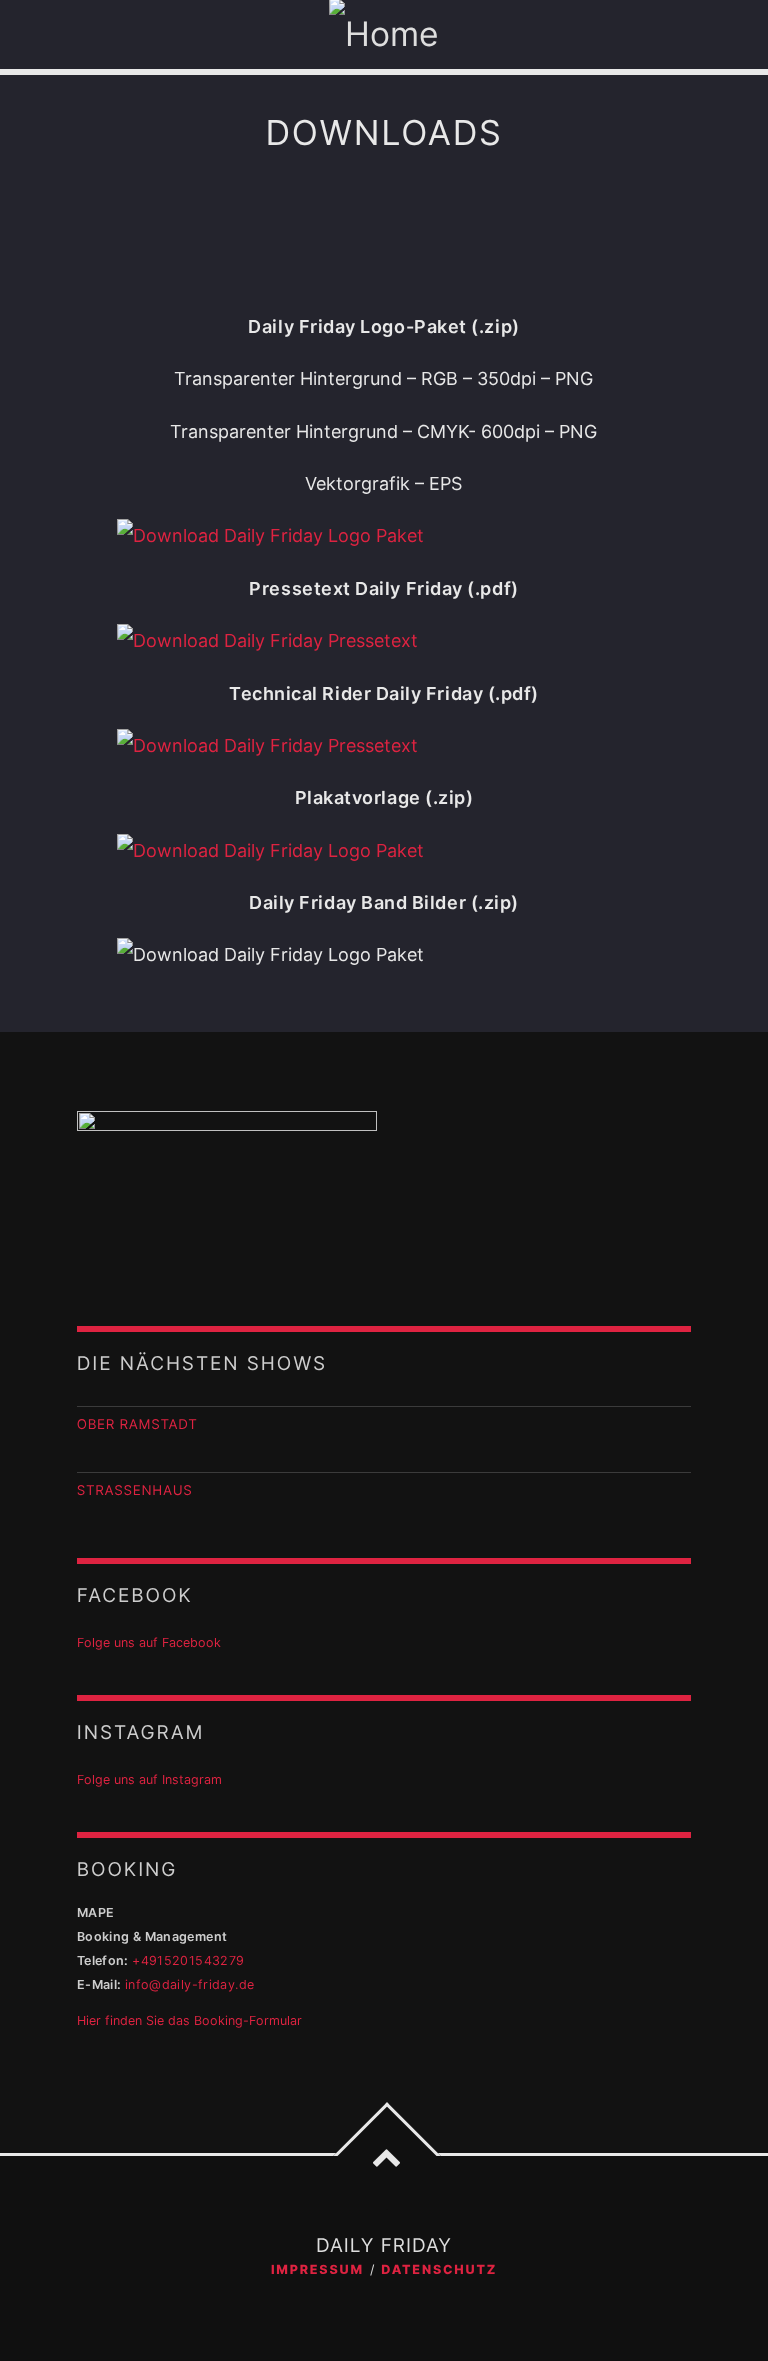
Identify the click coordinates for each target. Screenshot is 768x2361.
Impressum (317, 2270)
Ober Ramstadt (137, 1425)
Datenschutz (439, 2270)
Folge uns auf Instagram (149, 1779)
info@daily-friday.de (190, 1984)
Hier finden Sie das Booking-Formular (189, 2020)
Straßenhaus (135, 1491)
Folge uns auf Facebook (149, 1642)
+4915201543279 (188, 1960)
